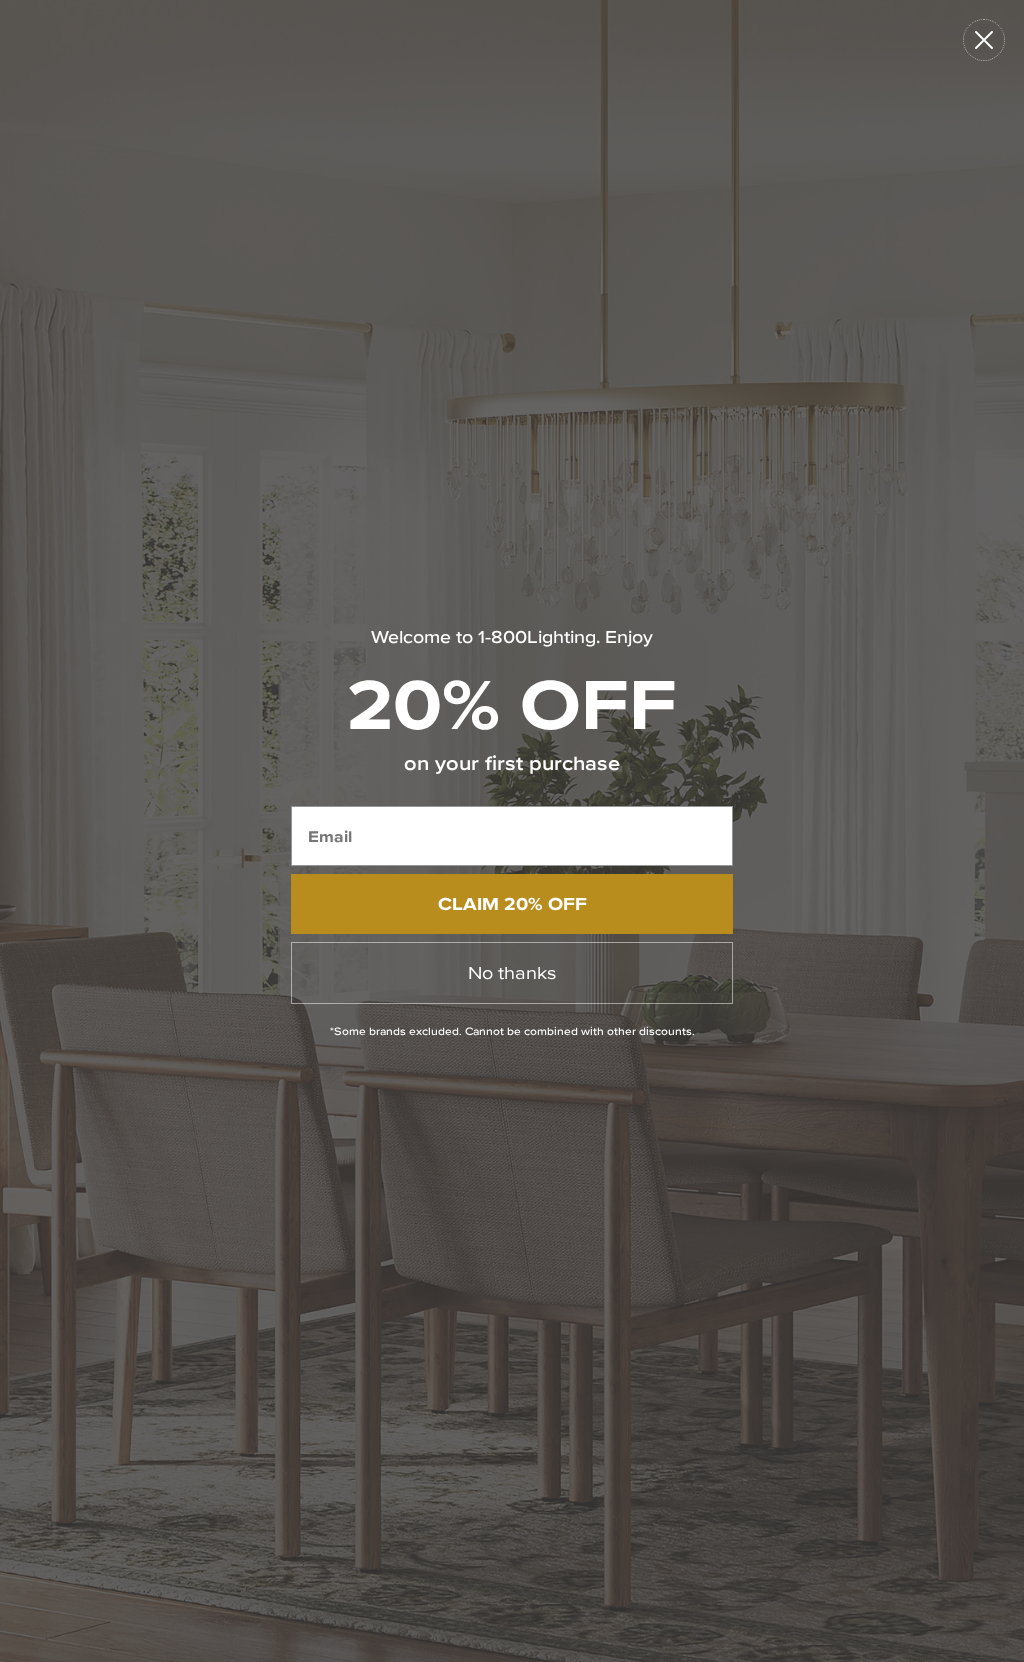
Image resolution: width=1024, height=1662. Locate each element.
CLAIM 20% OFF (512, 903)
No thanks (512, 972)
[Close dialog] (984, 40)
